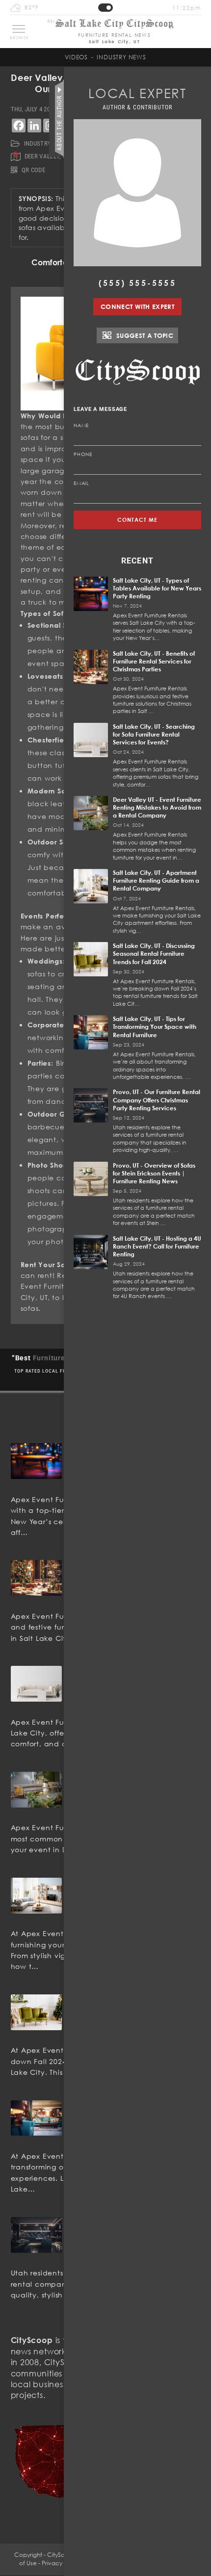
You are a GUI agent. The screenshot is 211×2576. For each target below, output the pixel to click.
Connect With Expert (137, 306)
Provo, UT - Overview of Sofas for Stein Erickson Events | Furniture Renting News (154, 1173)
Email (81, 483)
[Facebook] (19, 126)
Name (81, 425)
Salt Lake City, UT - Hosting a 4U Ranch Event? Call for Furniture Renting (157, 1246)
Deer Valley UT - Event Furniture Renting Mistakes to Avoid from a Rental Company (157, 807)
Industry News (121, 57)
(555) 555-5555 (137, 283)
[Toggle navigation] (19, 29)
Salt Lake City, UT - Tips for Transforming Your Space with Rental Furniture (155, 1027)
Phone (83, 454)
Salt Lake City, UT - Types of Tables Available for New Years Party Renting (157, 588)
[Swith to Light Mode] (105, 8)
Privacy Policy (61, 2563)
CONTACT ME (138, 520)
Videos (76, 57)
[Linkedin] (34, 126)
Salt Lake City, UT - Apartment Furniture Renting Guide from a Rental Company (156, 880)
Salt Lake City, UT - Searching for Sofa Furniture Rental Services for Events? (154, 734)
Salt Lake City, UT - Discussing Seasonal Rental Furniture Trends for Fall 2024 (154, 954)
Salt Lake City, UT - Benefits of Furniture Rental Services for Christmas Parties (154, 661)
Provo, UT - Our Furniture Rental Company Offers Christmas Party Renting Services (157, 1100)
